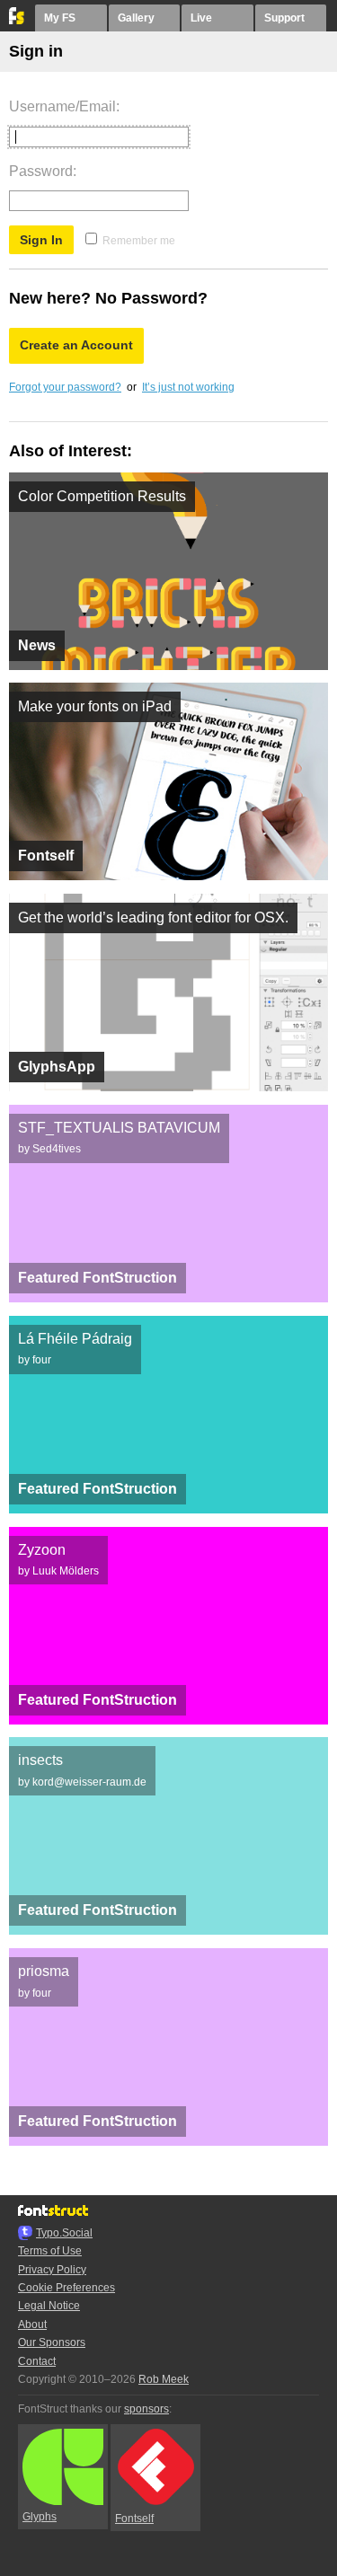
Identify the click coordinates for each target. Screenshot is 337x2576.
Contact (37, 2361)
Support (284, 18)
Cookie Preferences (67, 2288)
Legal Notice (49, 2306)
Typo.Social (64, 2233)
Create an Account (76, 345)
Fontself (134, 2519)
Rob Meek (164, 2379)
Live (201, 18)
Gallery (136, 18)
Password (41, 171)
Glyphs (40, 2517)
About (32, 2325)
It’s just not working (188, 387)
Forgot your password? (65, 387)
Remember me (139, 241)
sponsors (146, 2409)
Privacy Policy (52, 2270)
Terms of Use (50, 2251)
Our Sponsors (52, 2342)
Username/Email (62, 106)
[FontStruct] (18, 21)
